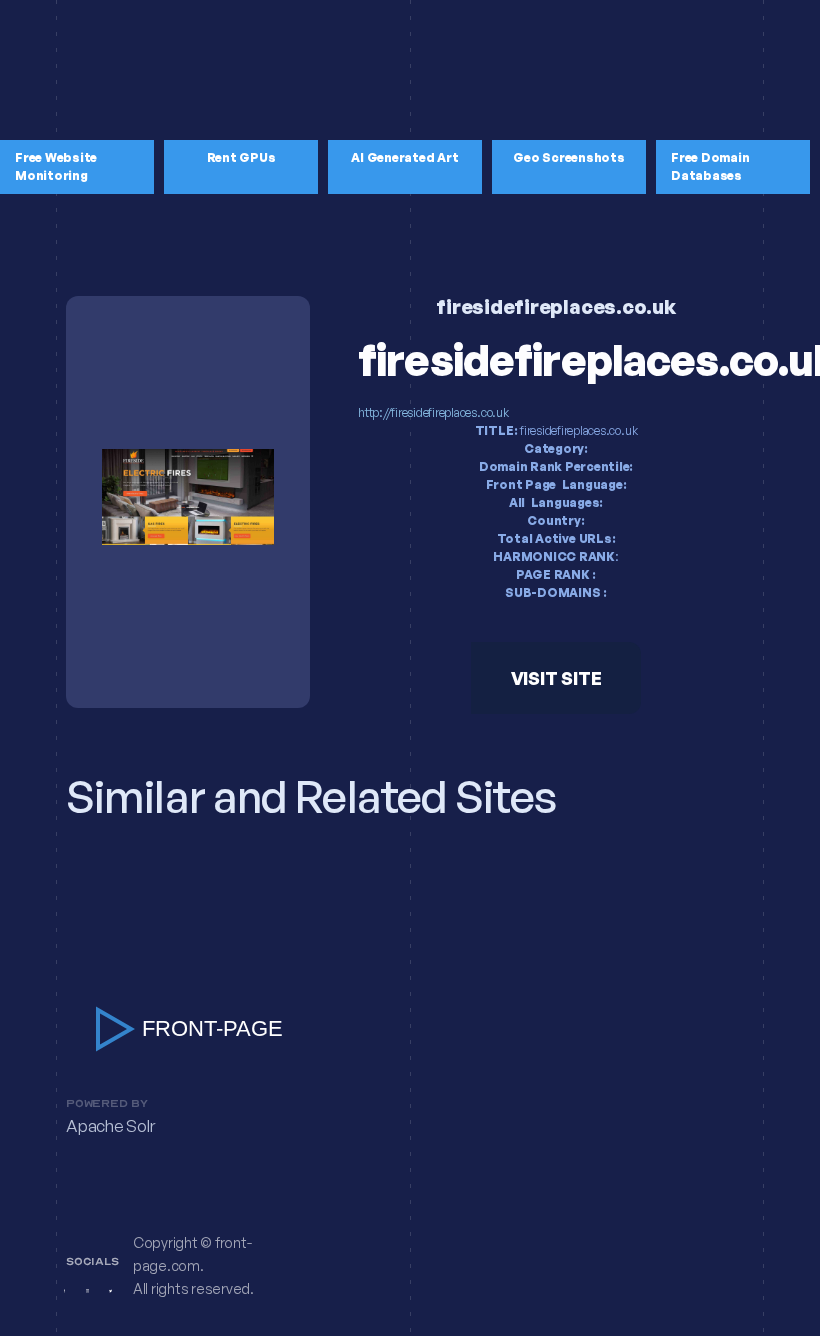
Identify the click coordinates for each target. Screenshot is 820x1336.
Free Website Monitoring (56, 166)
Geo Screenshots (568, 157)
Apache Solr (110, 1126)
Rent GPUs (241, 157)
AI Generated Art (404, 157)
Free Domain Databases (710, 166)
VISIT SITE (556, 678)
